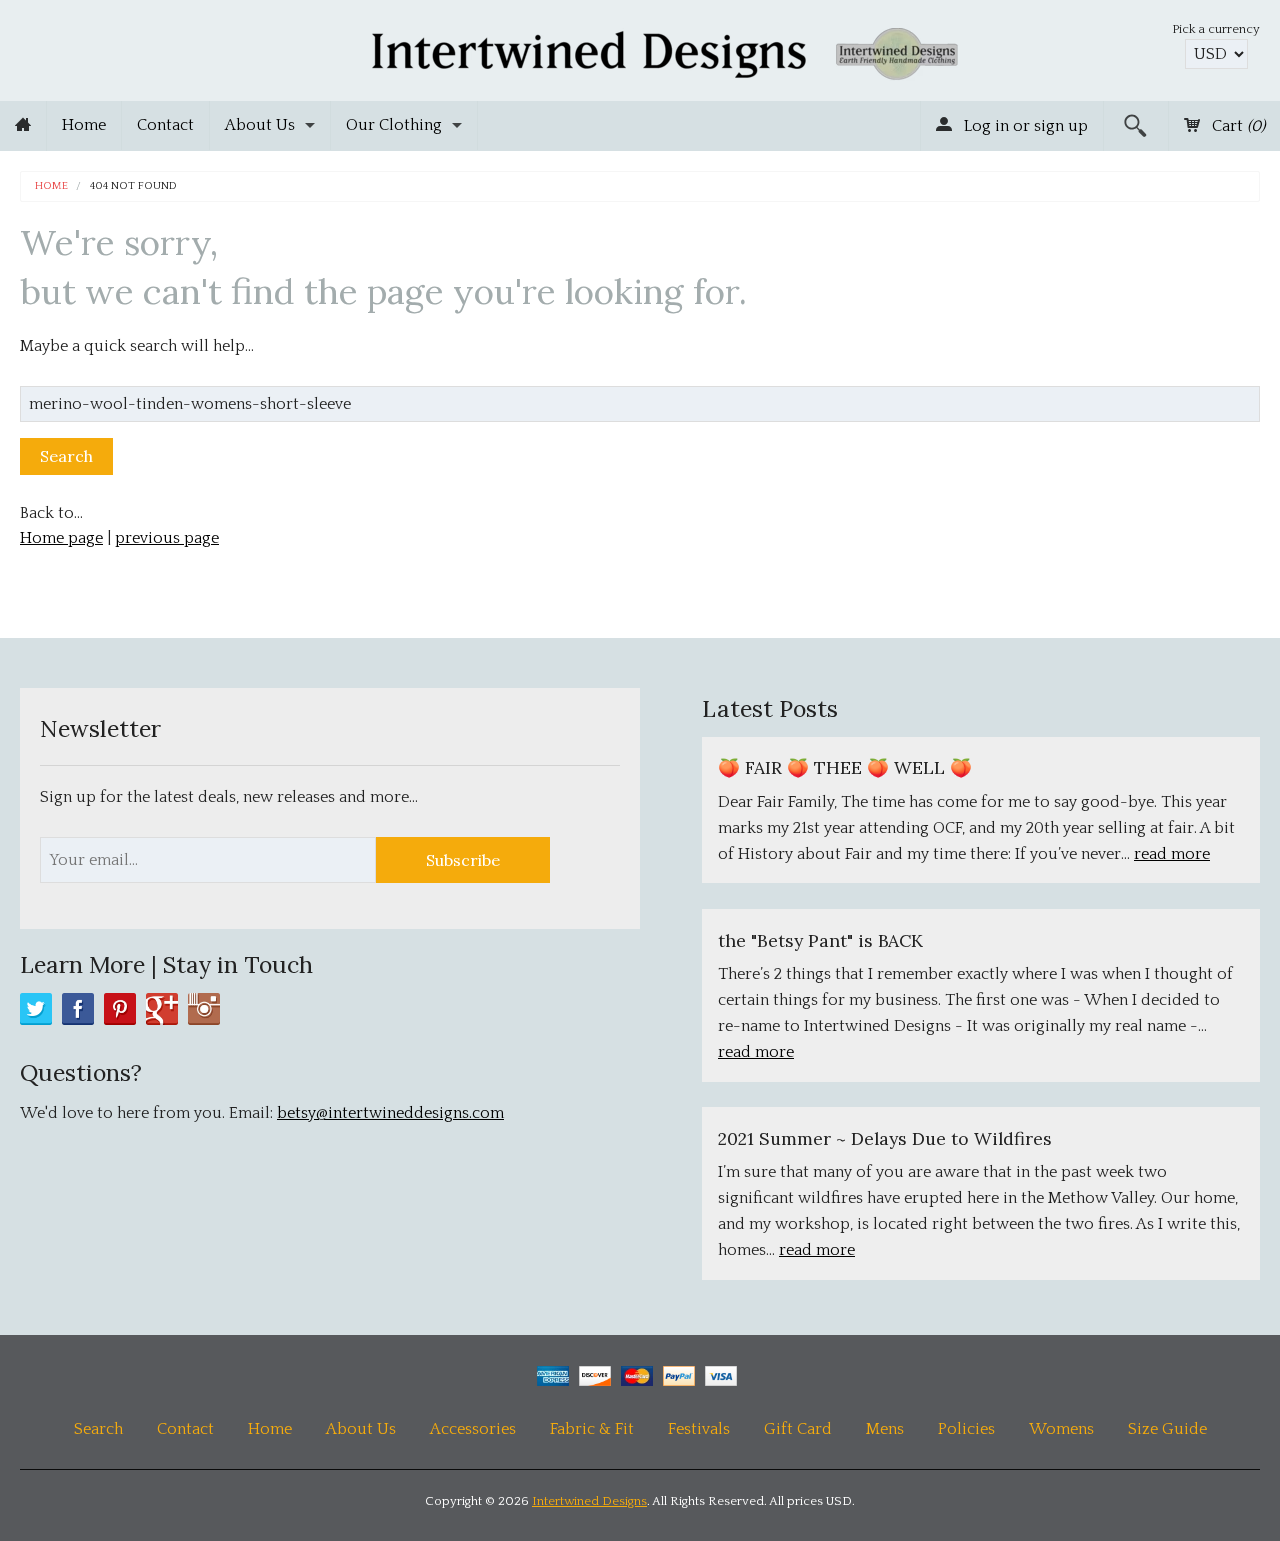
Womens (1061, 1429)
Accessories (473, 1429)
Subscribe (463, 860)
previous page (167, 538)
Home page (61, 538)
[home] (23, 126)
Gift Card (798, 1429)
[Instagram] (204, 1009)
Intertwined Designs (589, 1501)
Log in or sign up (1024, 126)
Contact (165, 125)
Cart (1236, 126)
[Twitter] (36, 1009)
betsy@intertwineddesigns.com (390, 1113)
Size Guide (1167, 1429)
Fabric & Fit (592, 1429)
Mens (885, 1429)
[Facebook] (78, 1009)
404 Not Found (133, 186)
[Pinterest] (120, 1009)
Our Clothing (394, 125)
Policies (966, 1429)
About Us (260, 125)
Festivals (699, 1429)
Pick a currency (1216, 29)
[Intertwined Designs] (640, 48)
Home (84, 125)
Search (98, 1429)
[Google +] (162, 1009)
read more (1172, 854)
